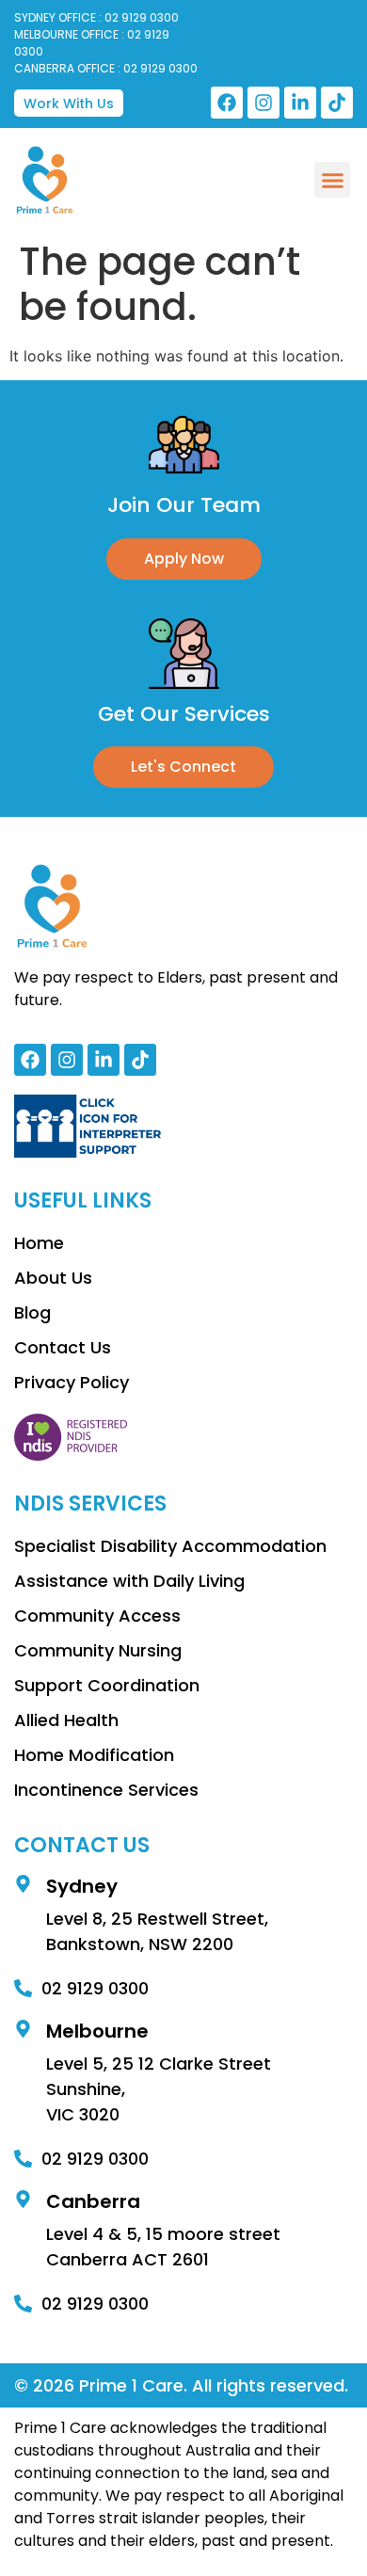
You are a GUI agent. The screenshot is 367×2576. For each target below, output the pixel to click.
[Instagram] (263, 103)
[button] (332, 180)
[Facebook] (227, 103)
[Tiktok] (337, 103)
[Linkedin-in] (300, 103)
